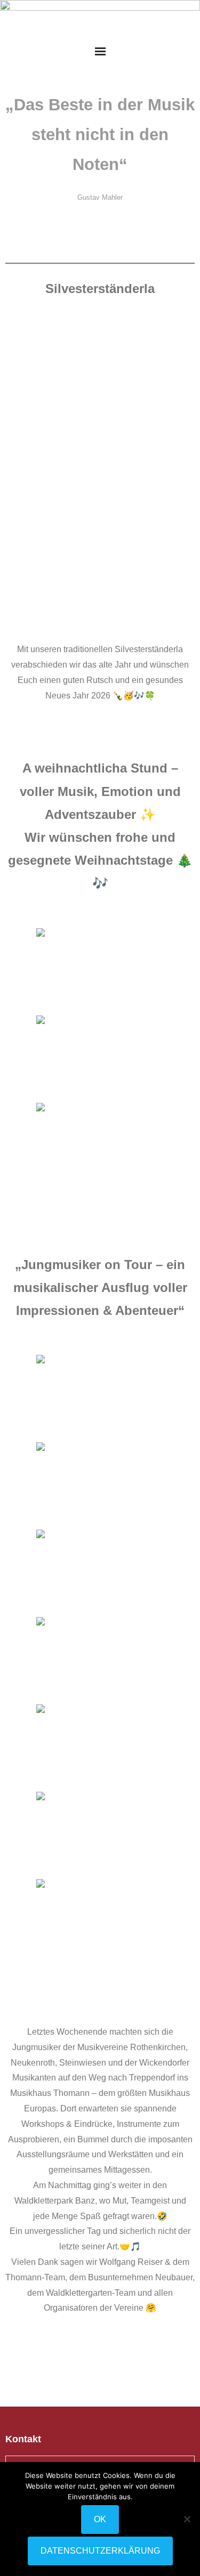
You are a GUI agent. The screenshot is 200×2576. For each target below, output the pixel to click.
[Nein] (187, 2519)
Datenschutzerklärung (100, 2551)
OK (100, 2519)
